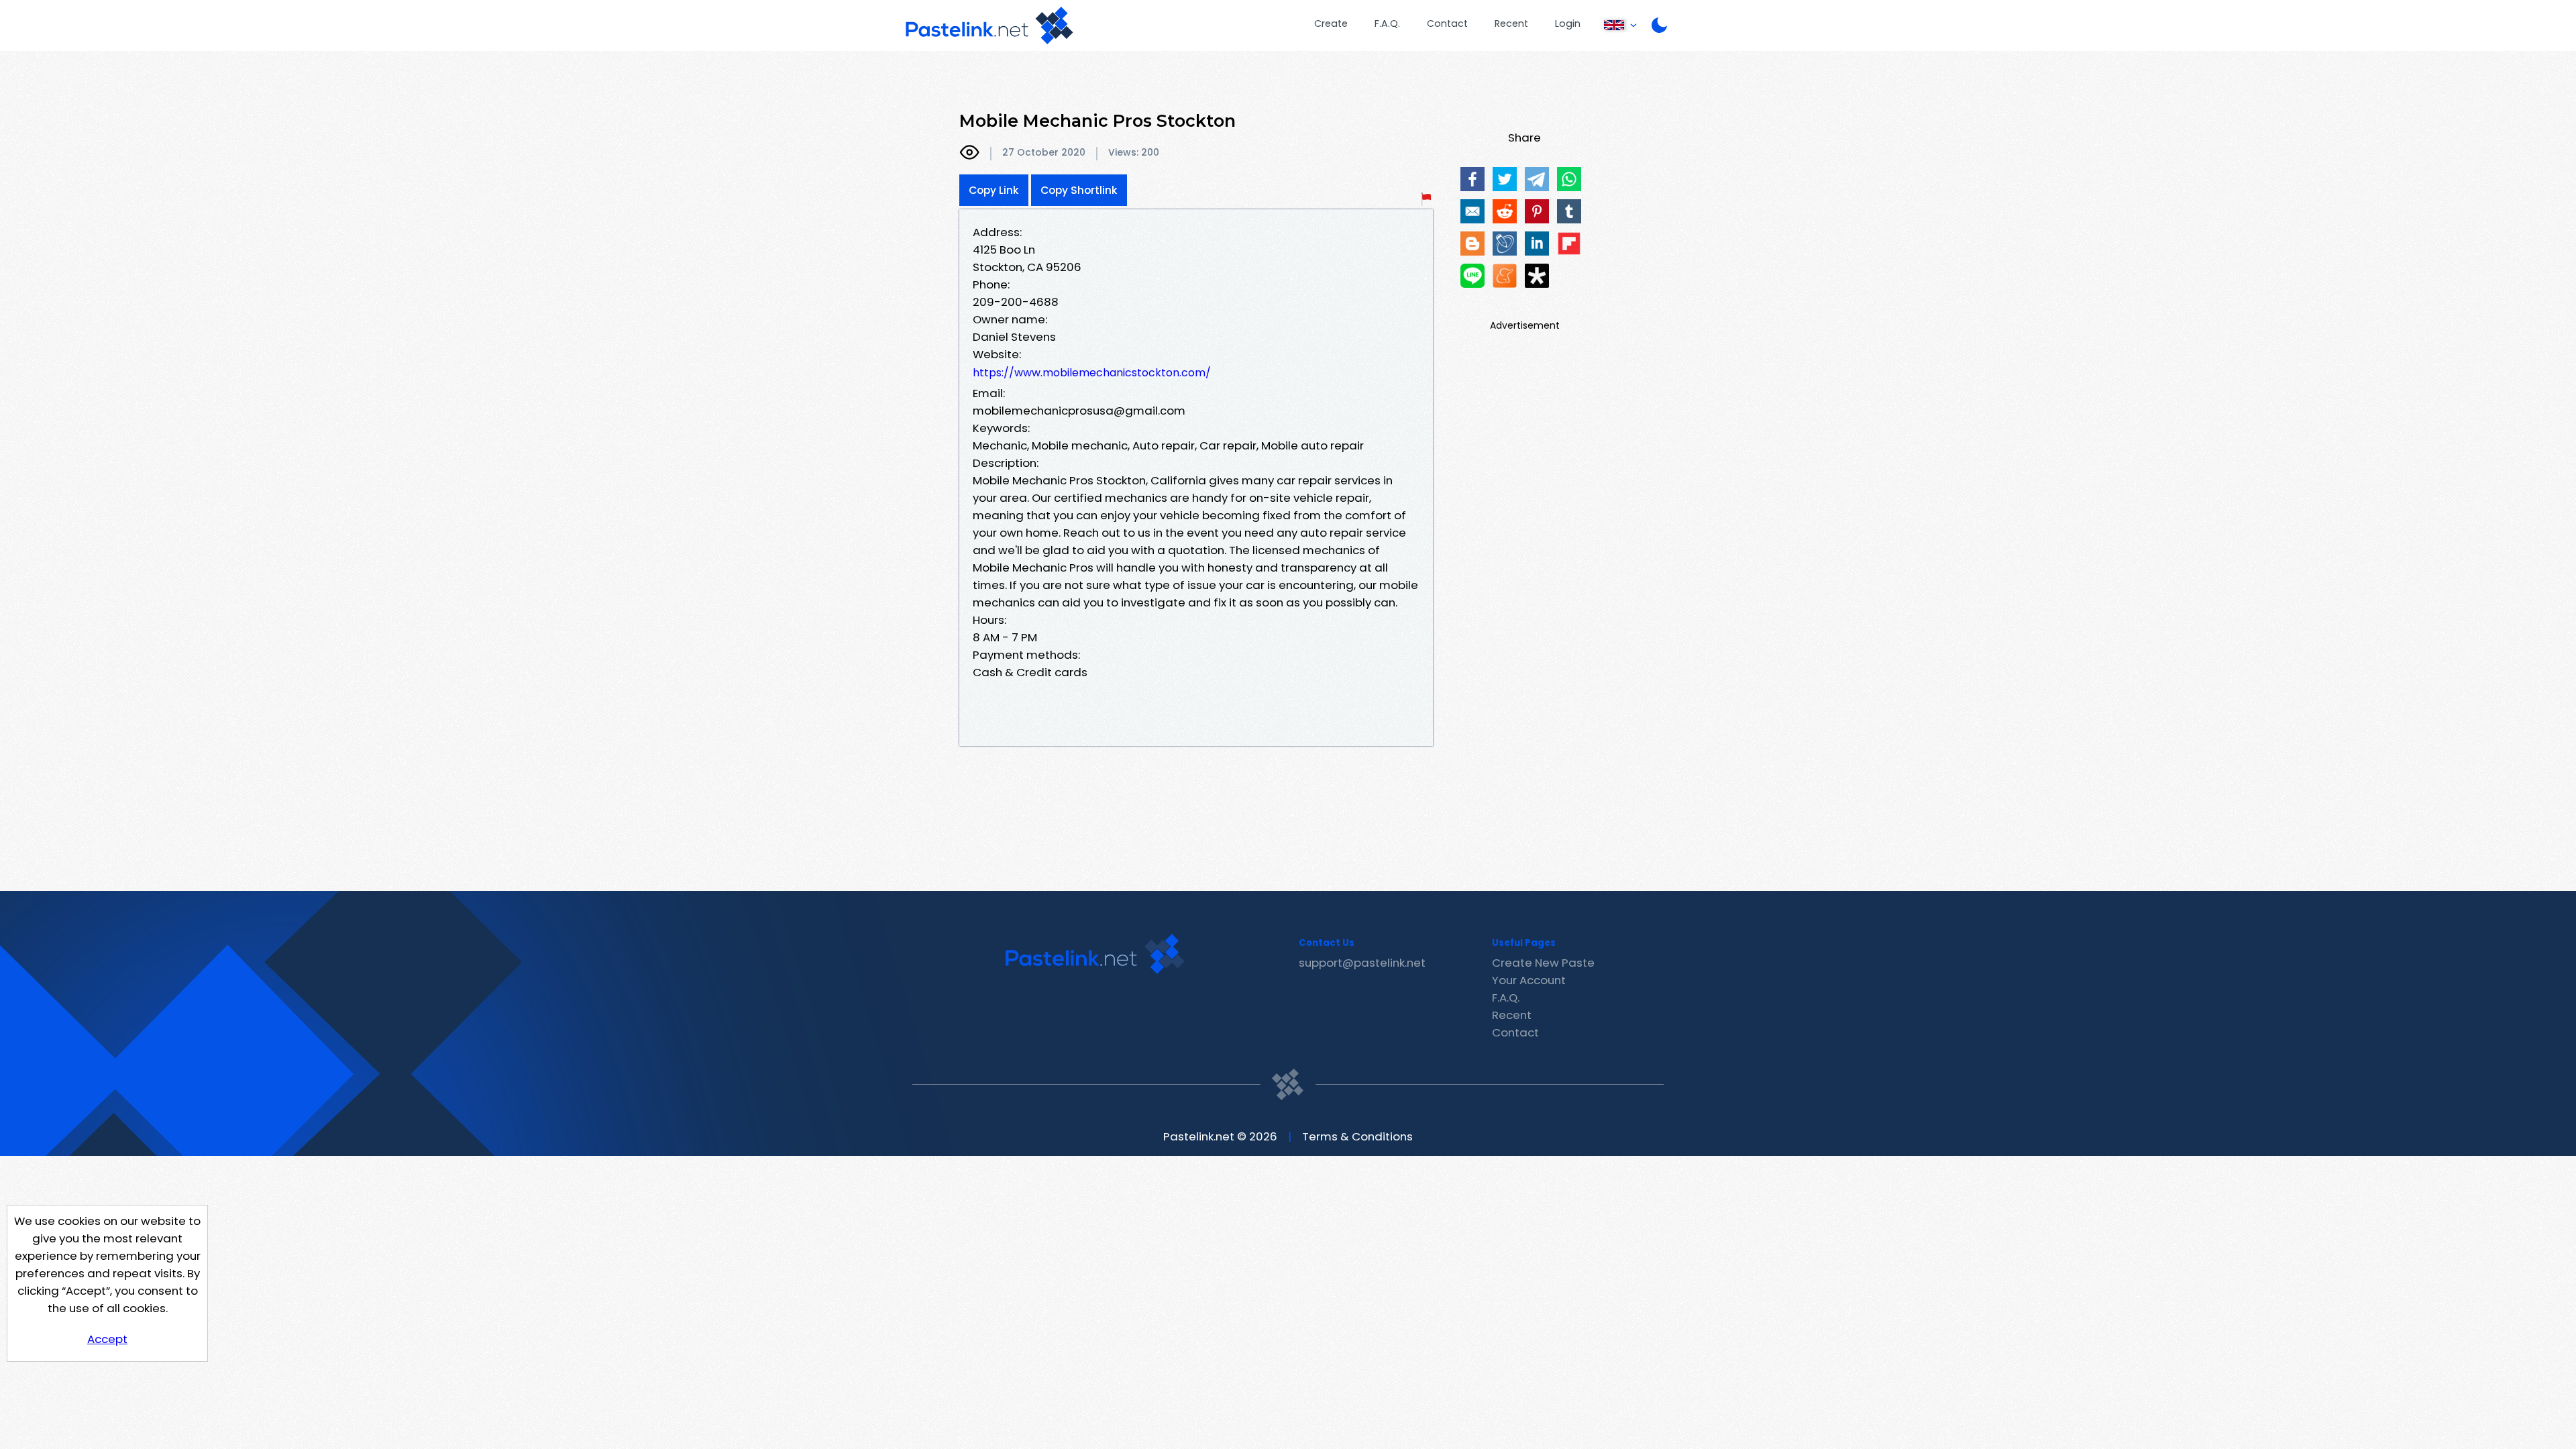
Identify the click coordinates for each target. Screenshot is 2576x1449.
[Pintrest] (1537, 211)
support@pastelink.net (1362, 963)
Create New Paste (1543, 963)
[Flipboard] (1569, 244)
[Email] (1472, 211)
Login (1568, 23)
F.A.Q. (1387, 23)
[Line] (1472, 276)
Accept (107, 1339)
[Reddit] (1505, 211)
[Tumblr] (1569, 211)
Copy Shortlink (1079, 190)
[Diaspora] (1537, 276)
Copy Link (994, 190)
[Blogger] (1472, 244)
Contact (1447, 23)
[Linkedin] (1537, 244)
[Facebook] (1472, 179)
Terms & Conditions (1357, 1136)
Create (1331, 23)
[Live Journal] (1505, 244)
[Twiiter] (1505, 179)
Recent (1511, 23)
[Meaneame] (1505, 276)
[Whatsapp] (1569, 179)
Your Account (1529, 980)
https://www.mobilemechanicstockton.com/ (1092, 373)
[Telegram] (1537, 179)
